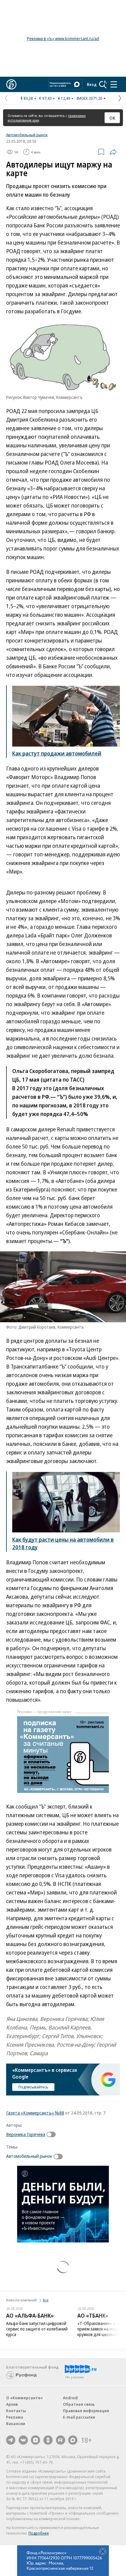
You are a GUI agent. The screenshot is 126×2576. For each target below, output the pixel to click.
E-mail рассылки (79, 2417)
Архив (12, 2404)
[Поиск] (103, 84)
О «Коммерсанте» (24, 2398)
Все (46, 2300)
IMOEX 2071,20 (89, 98)
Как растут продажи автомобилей (57, 753)
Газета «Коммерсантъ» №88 (35, 2113)
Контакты (16, 2411)
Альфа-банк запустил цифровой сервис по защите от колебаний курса (37, 2329)
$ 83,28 (27, 98)
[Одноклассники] (48, 2440)
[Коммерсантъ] (11, 84)
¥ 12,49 (64, 98)
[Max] (73, 2440)
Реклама (15, 2417)
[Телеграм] (11, 2440)
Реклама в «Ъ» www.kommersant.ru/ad (63, 39)
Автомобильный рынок (27, 135)
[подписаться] (53, 2134)
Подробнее (39, 2533)
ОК (112, 118)
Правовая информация (86, 2411)
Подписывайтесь (33, 2087)
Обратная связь (79, 2404)
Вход (92, 84)
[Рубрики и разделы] (114, 84)
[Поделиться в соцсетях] (113, 152)
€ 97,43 (45, 98)
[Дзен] (35, 2440)
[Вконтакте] (23, 2440)
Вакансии (16, 2423)
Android (70, 2398)
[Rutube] (61, 2440)
